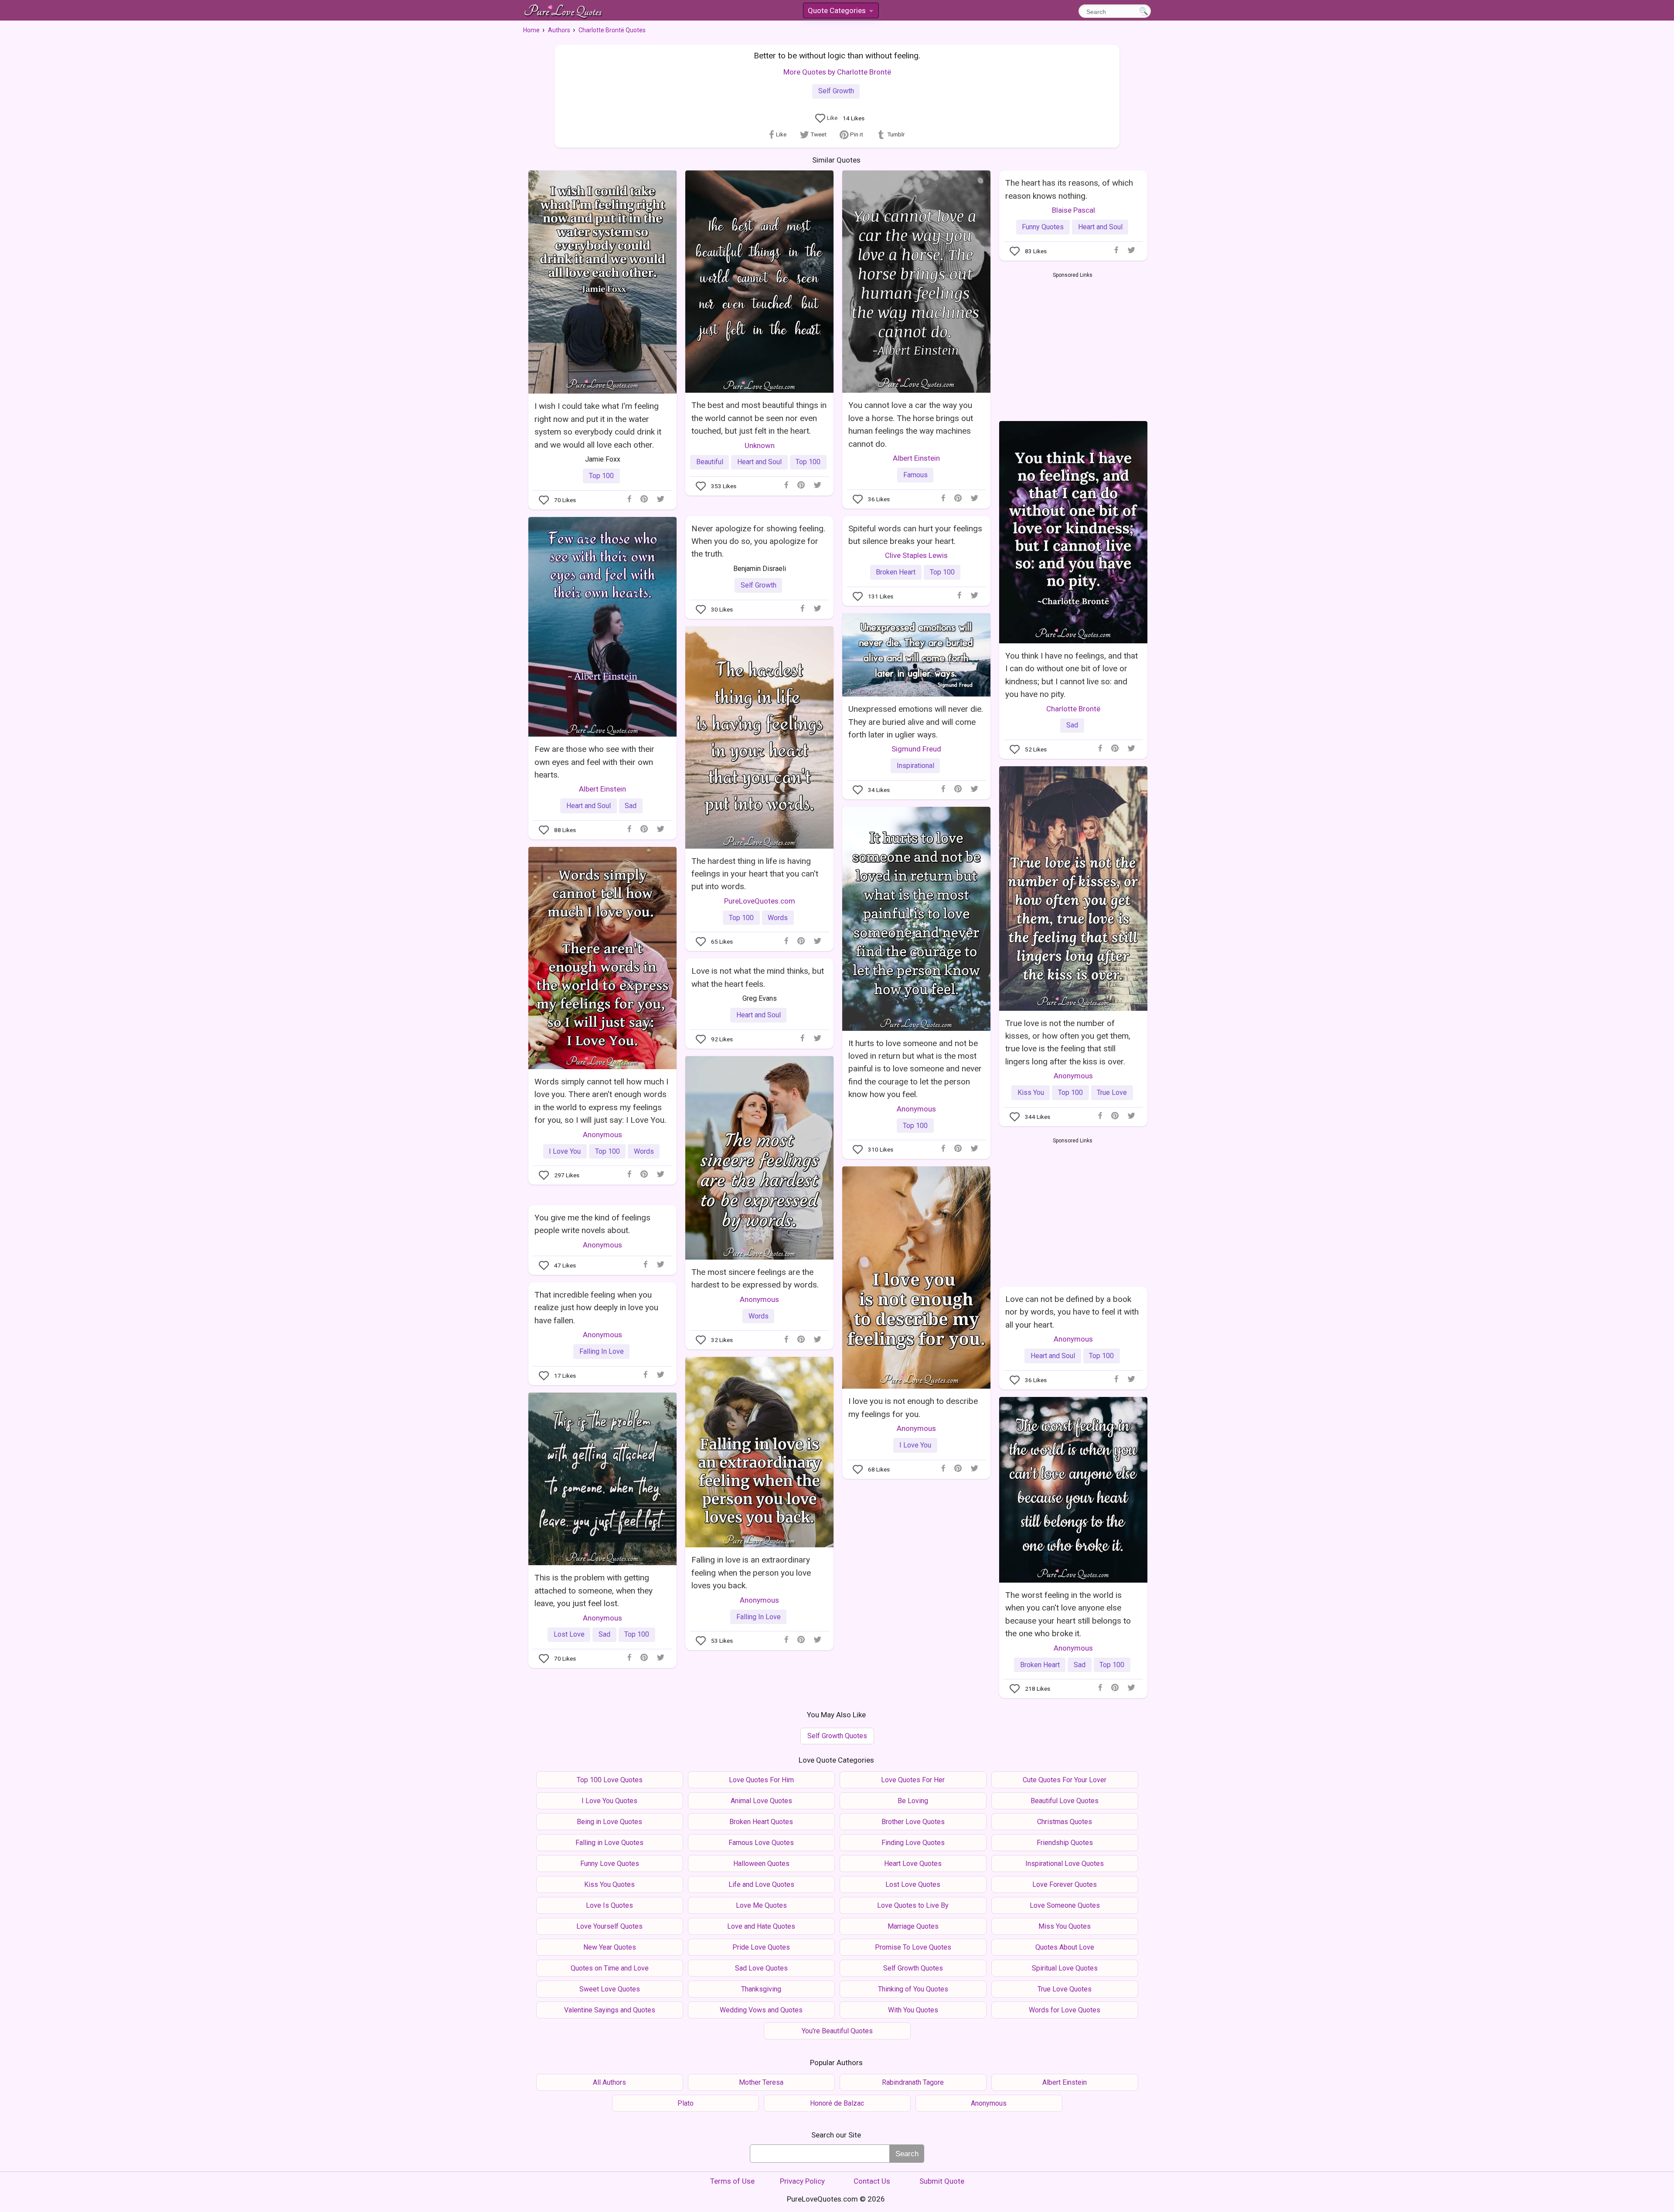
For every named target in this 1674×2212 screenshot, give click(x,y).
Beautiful (710, 462)
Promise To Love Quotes (913, 1947)
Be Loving (913, 1801)
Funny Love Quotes (610, 1864)
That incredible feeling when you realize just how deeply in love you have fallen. (596, 1308)
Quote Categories (840, 12)
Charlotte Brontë (1073, 709)
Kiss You (1031, 1092)
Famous (915, 475)
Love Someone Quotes (1065, 1905)
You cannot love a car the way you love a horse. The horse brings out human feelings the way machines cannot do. (911, 424)
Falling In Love (602, 1351)
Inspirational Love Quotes (1065, 1864)
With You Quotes (913, 2010)
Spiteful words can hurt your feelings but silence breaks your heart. (915, 535)
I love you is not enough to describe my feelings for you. (913, 1407)
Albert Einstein (916, 458)
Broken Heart (896, 572)
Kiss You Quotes (609, 1884)
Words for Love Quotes (1065, 2010)
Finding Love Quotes (913, 1843)
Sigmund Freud (916, 749)
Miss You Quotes (1065, 1926)
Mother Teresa (761, 2082)
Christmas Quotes (1065, 1822)
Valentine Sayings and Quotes (610, 2010)
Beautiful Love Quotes (1065, 1801)
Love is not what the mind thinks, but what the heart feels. (758, 977)
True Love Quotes (1065, 1989)
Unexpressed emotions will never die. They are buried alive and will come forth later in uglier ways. (916, 722)
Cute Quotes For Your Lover (1065, 1780)
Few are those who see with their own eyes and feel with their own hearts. (594, 762)
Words (778, 918)
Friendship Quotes (1065, 1843)
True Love (1112, 1092)
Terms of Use (732, 2181)
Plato (686, 2103)
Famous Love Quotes (761, 1843)
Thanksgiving (761, 1989)
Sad (1072, 725)
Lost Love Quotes (913, 1884)
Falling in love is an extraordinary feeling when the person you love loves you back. (751, 1573)
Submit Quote (942, 2181)
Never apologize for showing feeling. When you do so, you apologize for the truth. (758, 541)
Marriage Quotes (913, 1926)
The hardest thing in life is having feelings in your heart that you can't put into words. (755, 874)
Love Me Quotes (761, 1905)
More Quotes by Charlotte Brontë (837, 72)
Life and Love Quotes (761, 1884)
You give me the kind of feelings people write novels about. (592, 1224)
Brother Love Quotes (913, 1822)
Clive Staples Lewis (916, 555)
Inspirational (915, 766)
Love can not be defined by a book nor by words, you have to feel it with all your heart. (1072, 1312)
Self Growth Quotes (837, 1736)
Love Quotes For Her (913, 1780)
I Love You (565, 1151)
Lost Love (569, 1634)
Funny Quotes (1043, 227)
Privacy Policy (802, 2181)
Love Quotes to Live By (913, 1905)
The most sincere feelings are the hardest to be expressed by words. (755, 1278)
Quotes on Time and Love (610, 1968)
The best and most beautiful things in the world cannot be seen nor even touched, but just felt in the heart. (759, 418)
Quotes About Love (1065, 1947)
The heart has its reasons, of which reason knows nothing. (1069, 189)
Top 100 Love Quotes (610, 1780)
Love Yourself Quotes (609, 1926)
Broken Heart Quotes (761, 1822)
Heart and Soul (759, 462)
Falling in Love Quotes (609, 1843)
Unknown (760, 445)
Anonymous (1073, 1076)
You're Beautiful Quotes (837, 2031)
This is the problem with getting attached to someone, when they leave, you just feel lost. (594, 1590)
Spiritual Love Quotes (1065, 1968)
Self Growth (836, 91)
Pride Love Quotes (761, 1947)
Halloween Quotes (761, 1864)
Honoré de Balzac (837, 2103)
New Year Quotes (610, 1947)
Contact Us (872, 2181)
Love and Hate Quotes (761, 1926)
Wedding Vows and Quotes (761, 2010)
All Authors (609, 2082)
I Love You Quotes (609, 1801)
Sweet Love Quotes (610, 1989)
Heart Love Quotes (913, 1864)
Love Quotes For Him (761, 1780)
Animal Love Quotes (761, 1801)
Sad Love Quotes (761, 1968)
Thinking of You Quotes (913, 1989)
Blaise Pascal (1073, 210)
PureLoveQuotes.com (760, 901)
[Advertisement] (1073, 345)
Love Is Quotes (609, 1905)
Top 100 (601, 476)
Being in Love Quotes (609, 1822)
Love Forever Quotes (1065, 1884)
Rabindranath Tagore (913, 2082)
